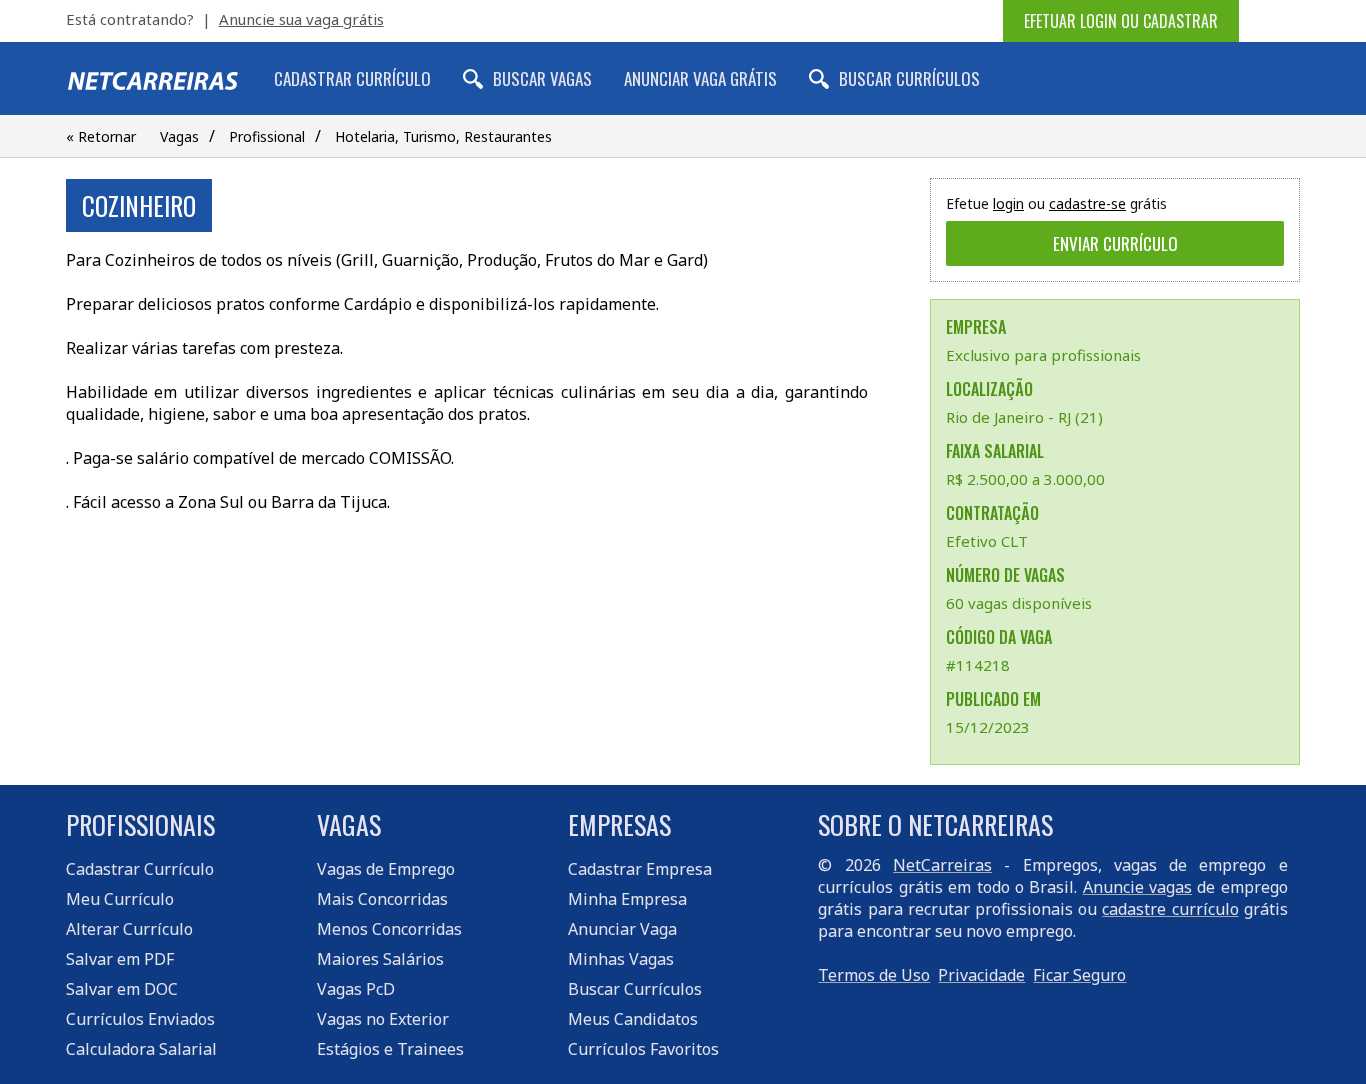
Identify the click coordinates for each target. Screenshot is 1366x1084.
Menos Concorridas (389, 929)
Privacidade (981, 975)
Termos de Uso (874, 975)
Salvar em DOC (122, 989)
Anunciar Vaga (622, 929)
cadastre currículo (1170, 909)
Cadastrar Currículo (352, 78)
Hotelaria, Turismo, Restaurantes (443, 136)
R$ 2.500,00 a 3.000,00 (1025, 479)
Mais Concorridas (382, 899)
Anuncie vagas (1137, 887)
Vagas (179, 136)
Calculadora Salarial (141, 1049)
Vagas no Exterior (383, 1019)
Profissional (267, 136)
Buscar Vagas (542, 78)
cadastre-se (1087, 203)
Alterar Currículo (129, 929)
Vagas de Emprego (386, 869)
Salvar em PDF (120, 959)
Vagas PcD (356, 989)
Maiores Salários (380, 959)
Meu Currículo (120, 899)
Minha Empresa (627, 899)
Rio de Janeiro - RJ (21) (1024, 417)
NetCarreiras (942, 865)
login (1008, 203)
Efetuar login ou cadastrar (1121, 21)
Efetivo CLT (987, 541)
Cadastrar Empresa (640, 869)
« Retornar (101, 136)
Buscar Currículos (909, 78)
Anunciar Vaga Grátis (700, 78)
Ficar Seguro (1079, 975)
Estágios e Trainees (390, 1049)
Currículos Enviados (140, 1019)
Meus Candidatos (633, 1019)
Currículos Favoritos (643, 1049)
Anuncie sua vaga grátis (301, 19)
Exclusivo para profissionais (1043, 355)
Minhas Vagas (621, 959)
